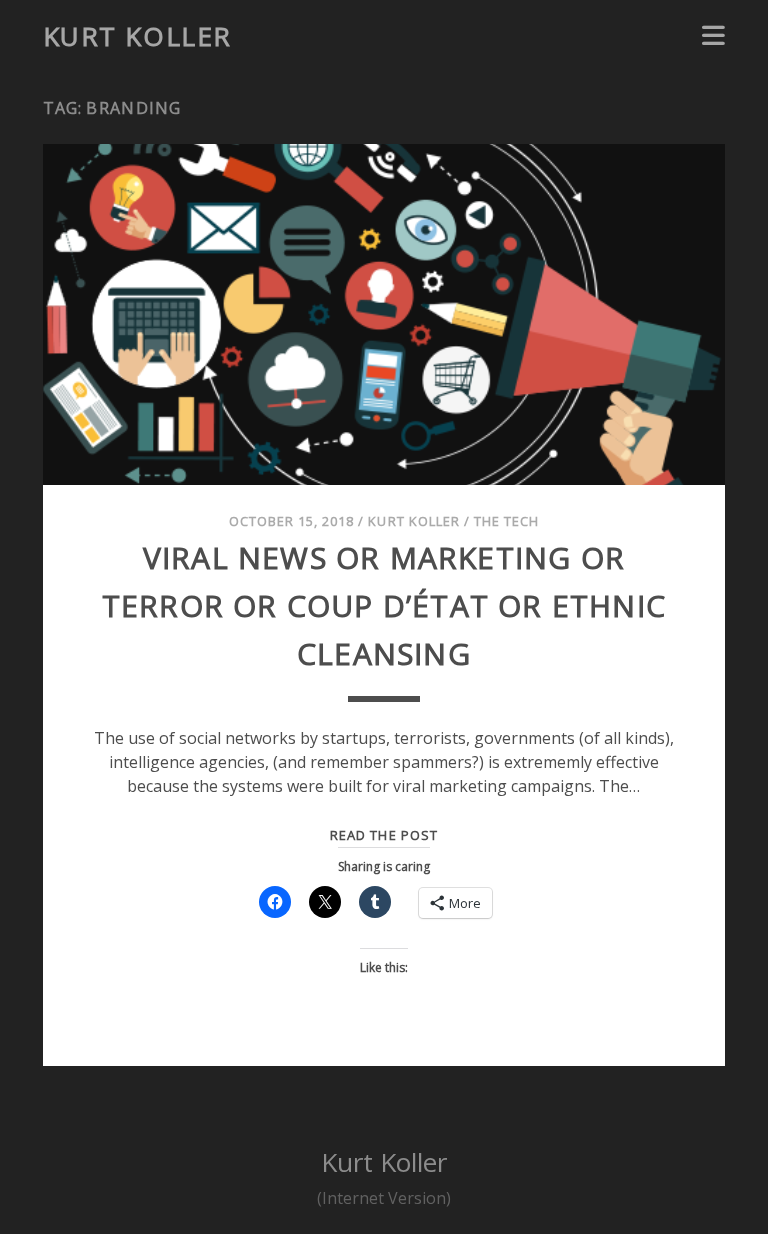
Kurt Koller (137, 36)
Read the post (384, 835)
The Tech (506, 521)
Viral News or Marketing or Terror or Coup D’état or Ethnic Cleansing (384, 605)
